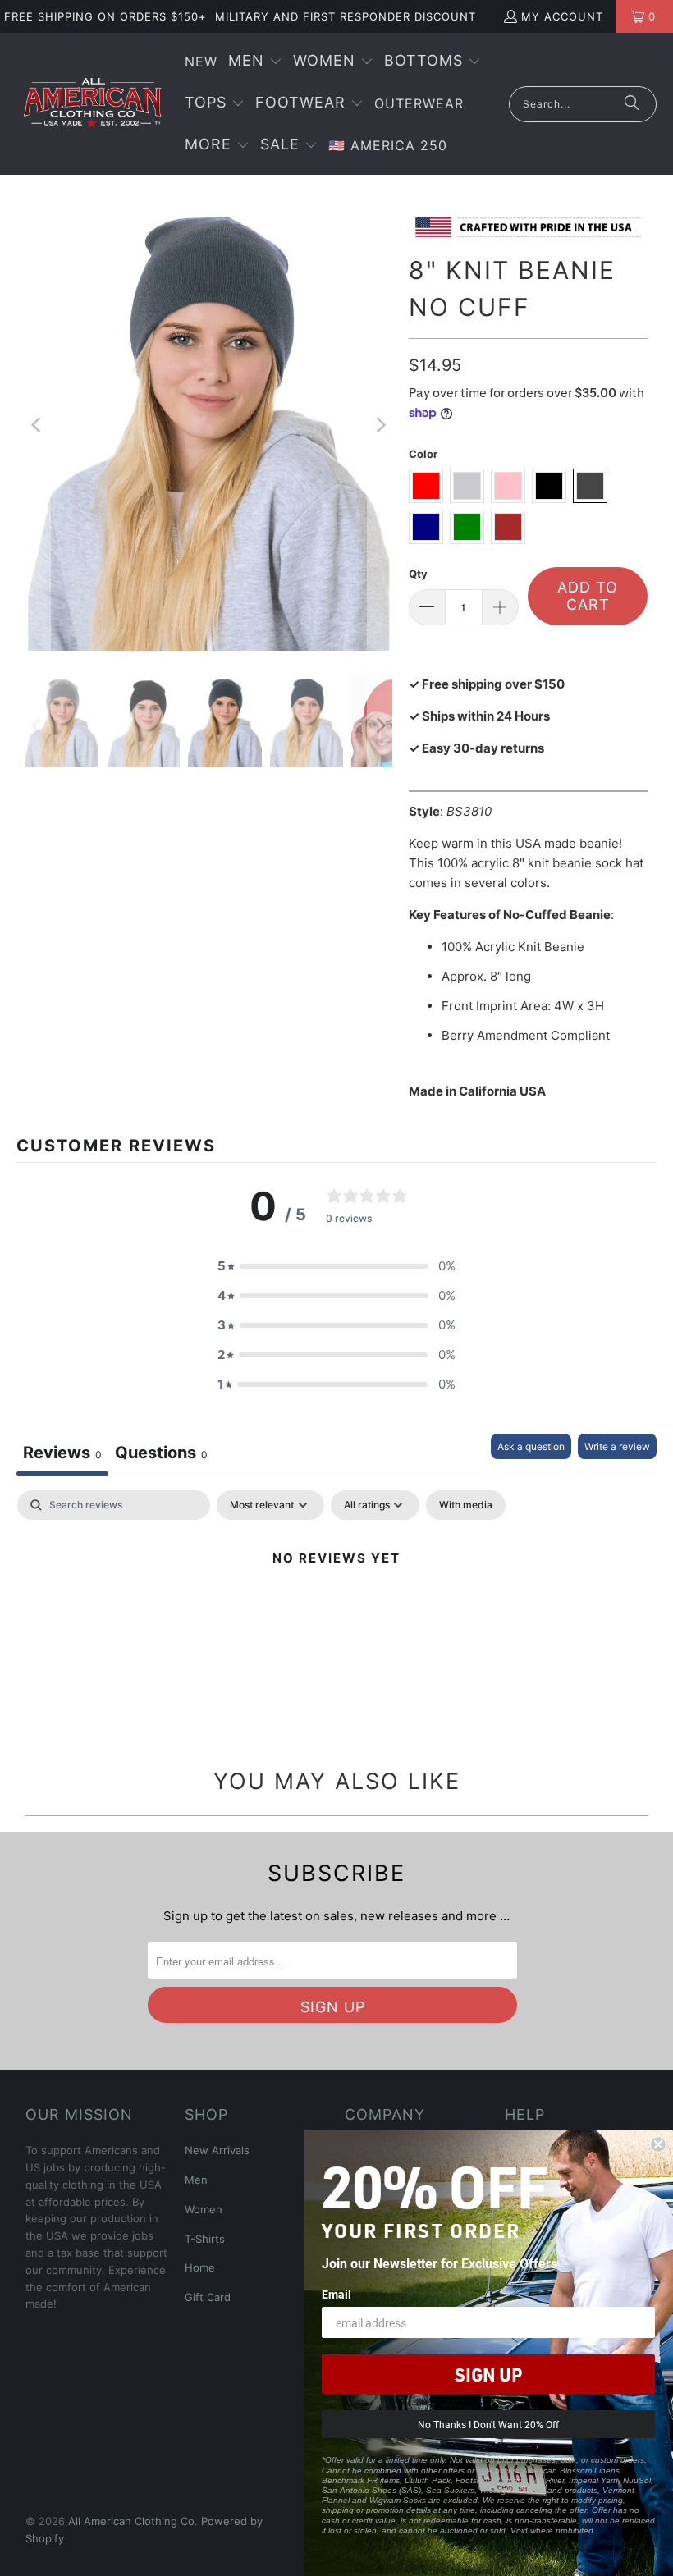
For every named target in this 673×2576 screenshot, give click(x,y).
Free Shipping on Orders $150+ (105, 16)
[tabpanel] (336, 1614)
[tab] (161, 1455)
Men (196, 2180)
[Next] (380, 425)
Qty (418, 574)
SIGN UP (488, 2374)
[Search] (632, 104)
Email (336, 2294)
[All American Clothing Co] (92, 103)
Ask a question (531, 1446)
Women (204, 2209)
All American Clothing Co (131, 2521)
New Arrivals (217, 2150)
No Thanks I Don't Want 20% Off (488, 2424)
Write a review (617, 1446)
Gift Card (208, 2297)
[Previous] (38, 425)
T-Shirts (205, 2239)
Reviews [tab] (62, 1453)
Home (200, 2267)
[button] (255, 62)
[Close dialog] (658, 2144)
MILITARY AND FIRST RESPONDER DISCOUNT (346, 16)
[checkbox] (466, 1505)
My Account (562, 16)
